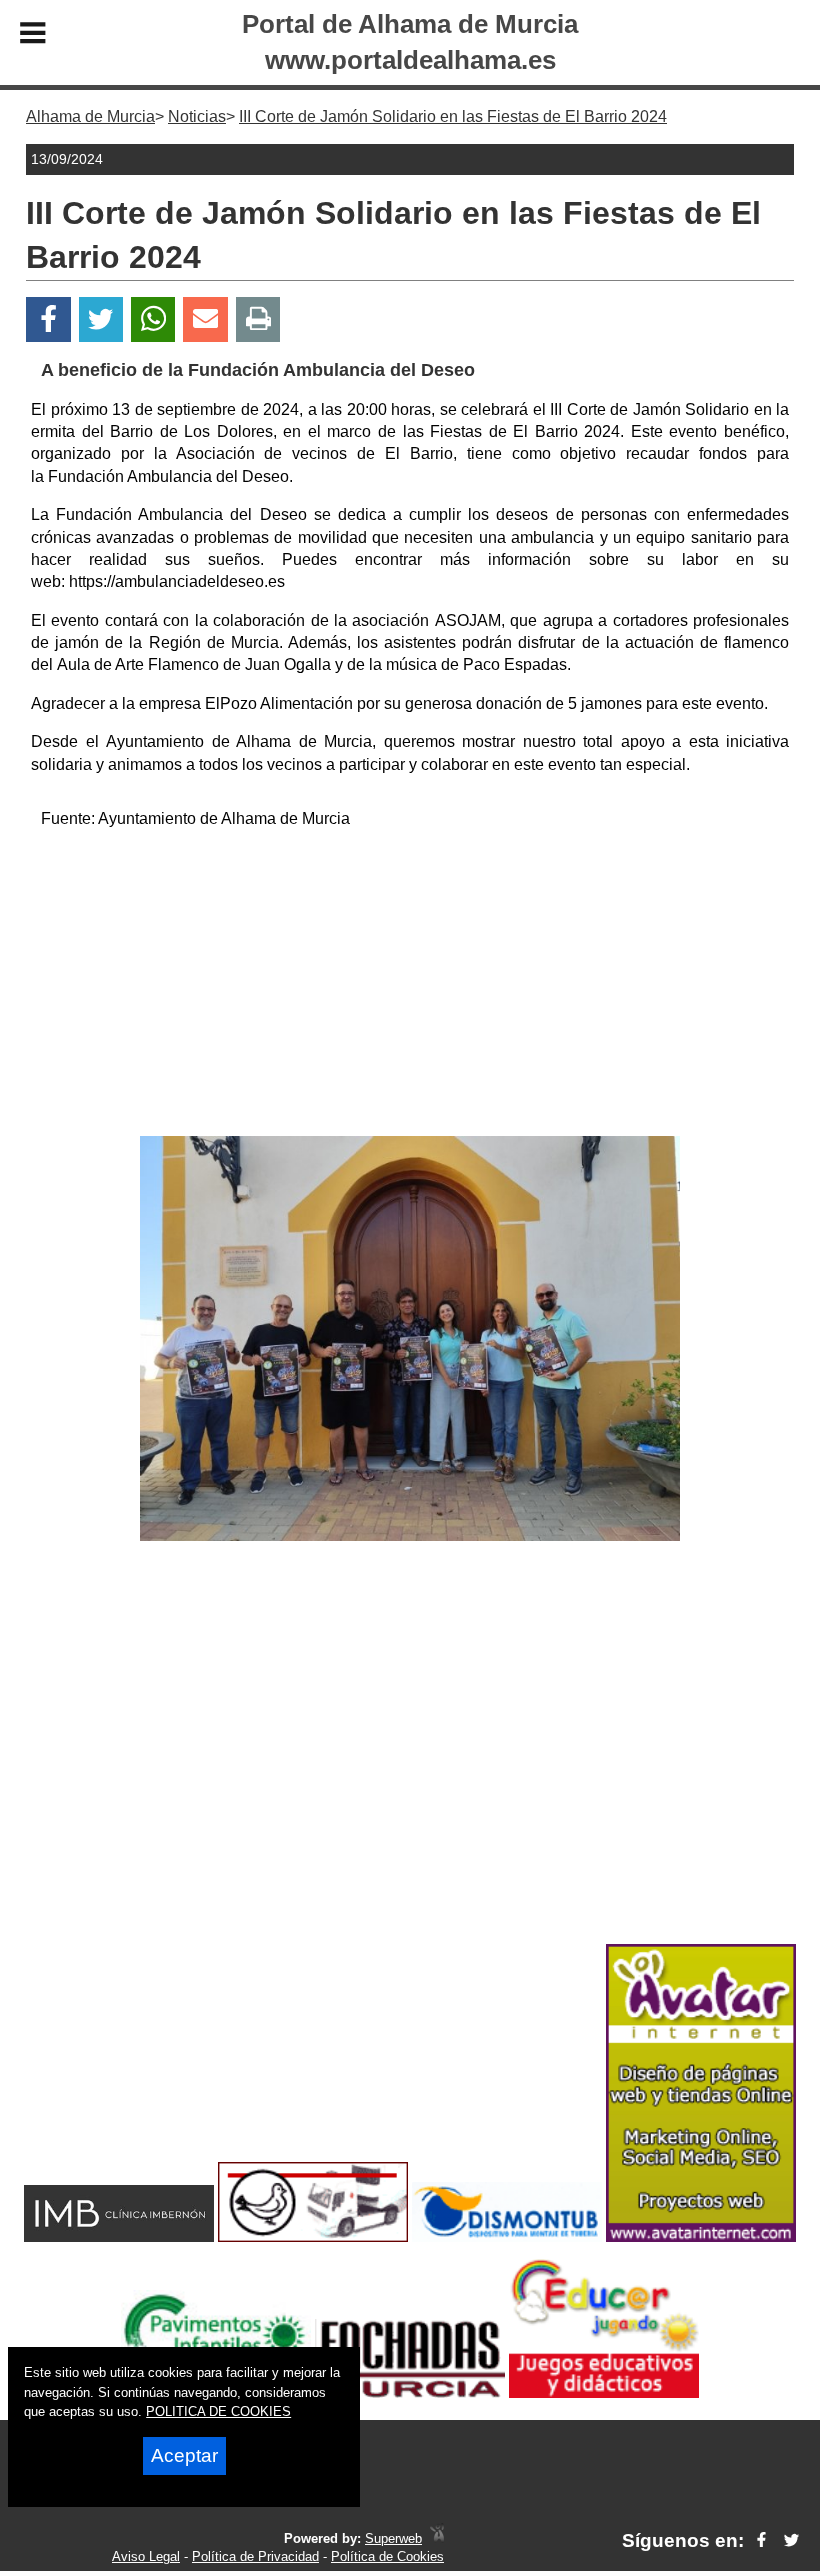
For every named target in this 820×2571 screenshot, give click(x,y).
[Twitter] (101, 319)
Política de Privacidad (255, 2556)
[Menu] (33, 36)
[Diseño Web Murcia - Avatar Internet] (437, 2538)
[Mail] (205, 319)
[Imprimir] (258, 319)
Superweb (393, 2538)
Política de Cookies (387, 2556)
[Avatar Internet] (701, 2236)
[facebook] (761, 2540)
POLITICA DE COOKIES (218, 2411)
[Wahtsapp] (153, 319)
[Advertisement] (410, 986)
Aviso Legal (146, 2556)
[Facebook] (48, 319)
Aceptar (184, 2455)
